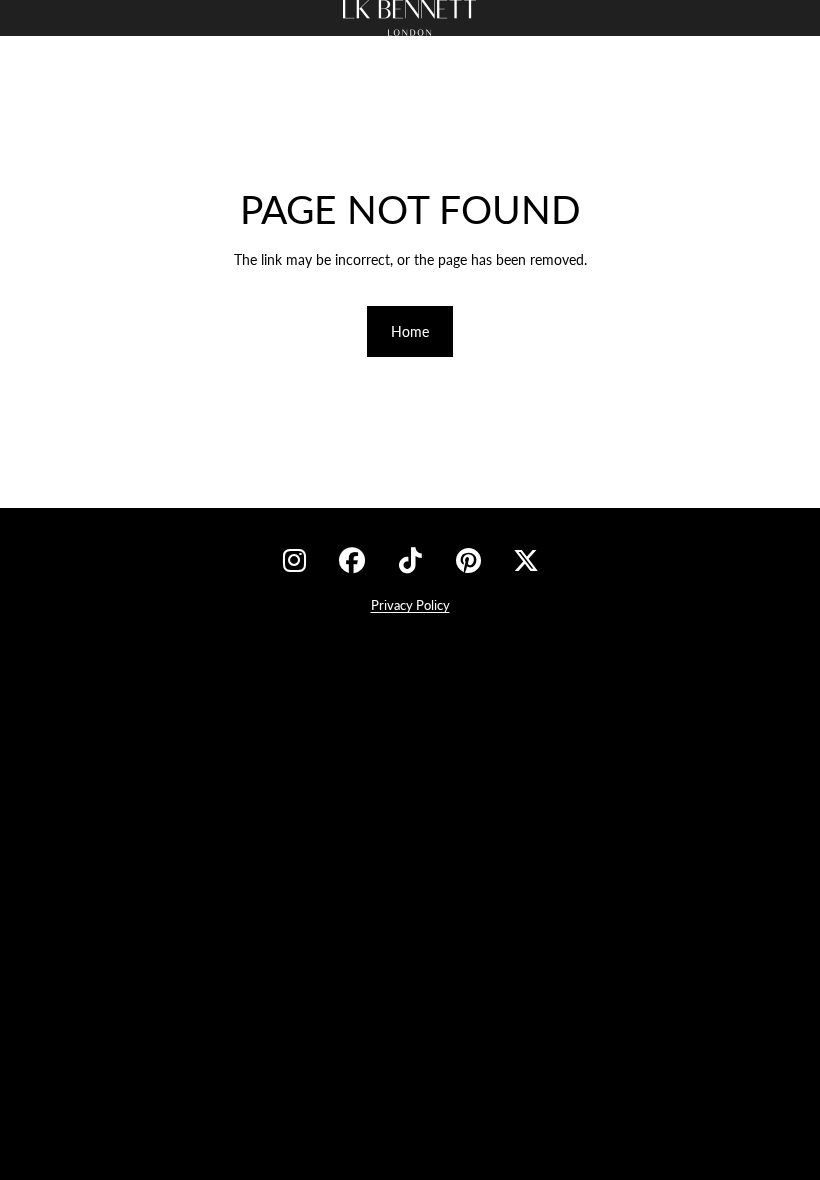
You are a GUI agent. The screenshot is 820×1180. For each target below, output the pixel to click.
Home (410, 331)
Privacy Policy (410, 605)
